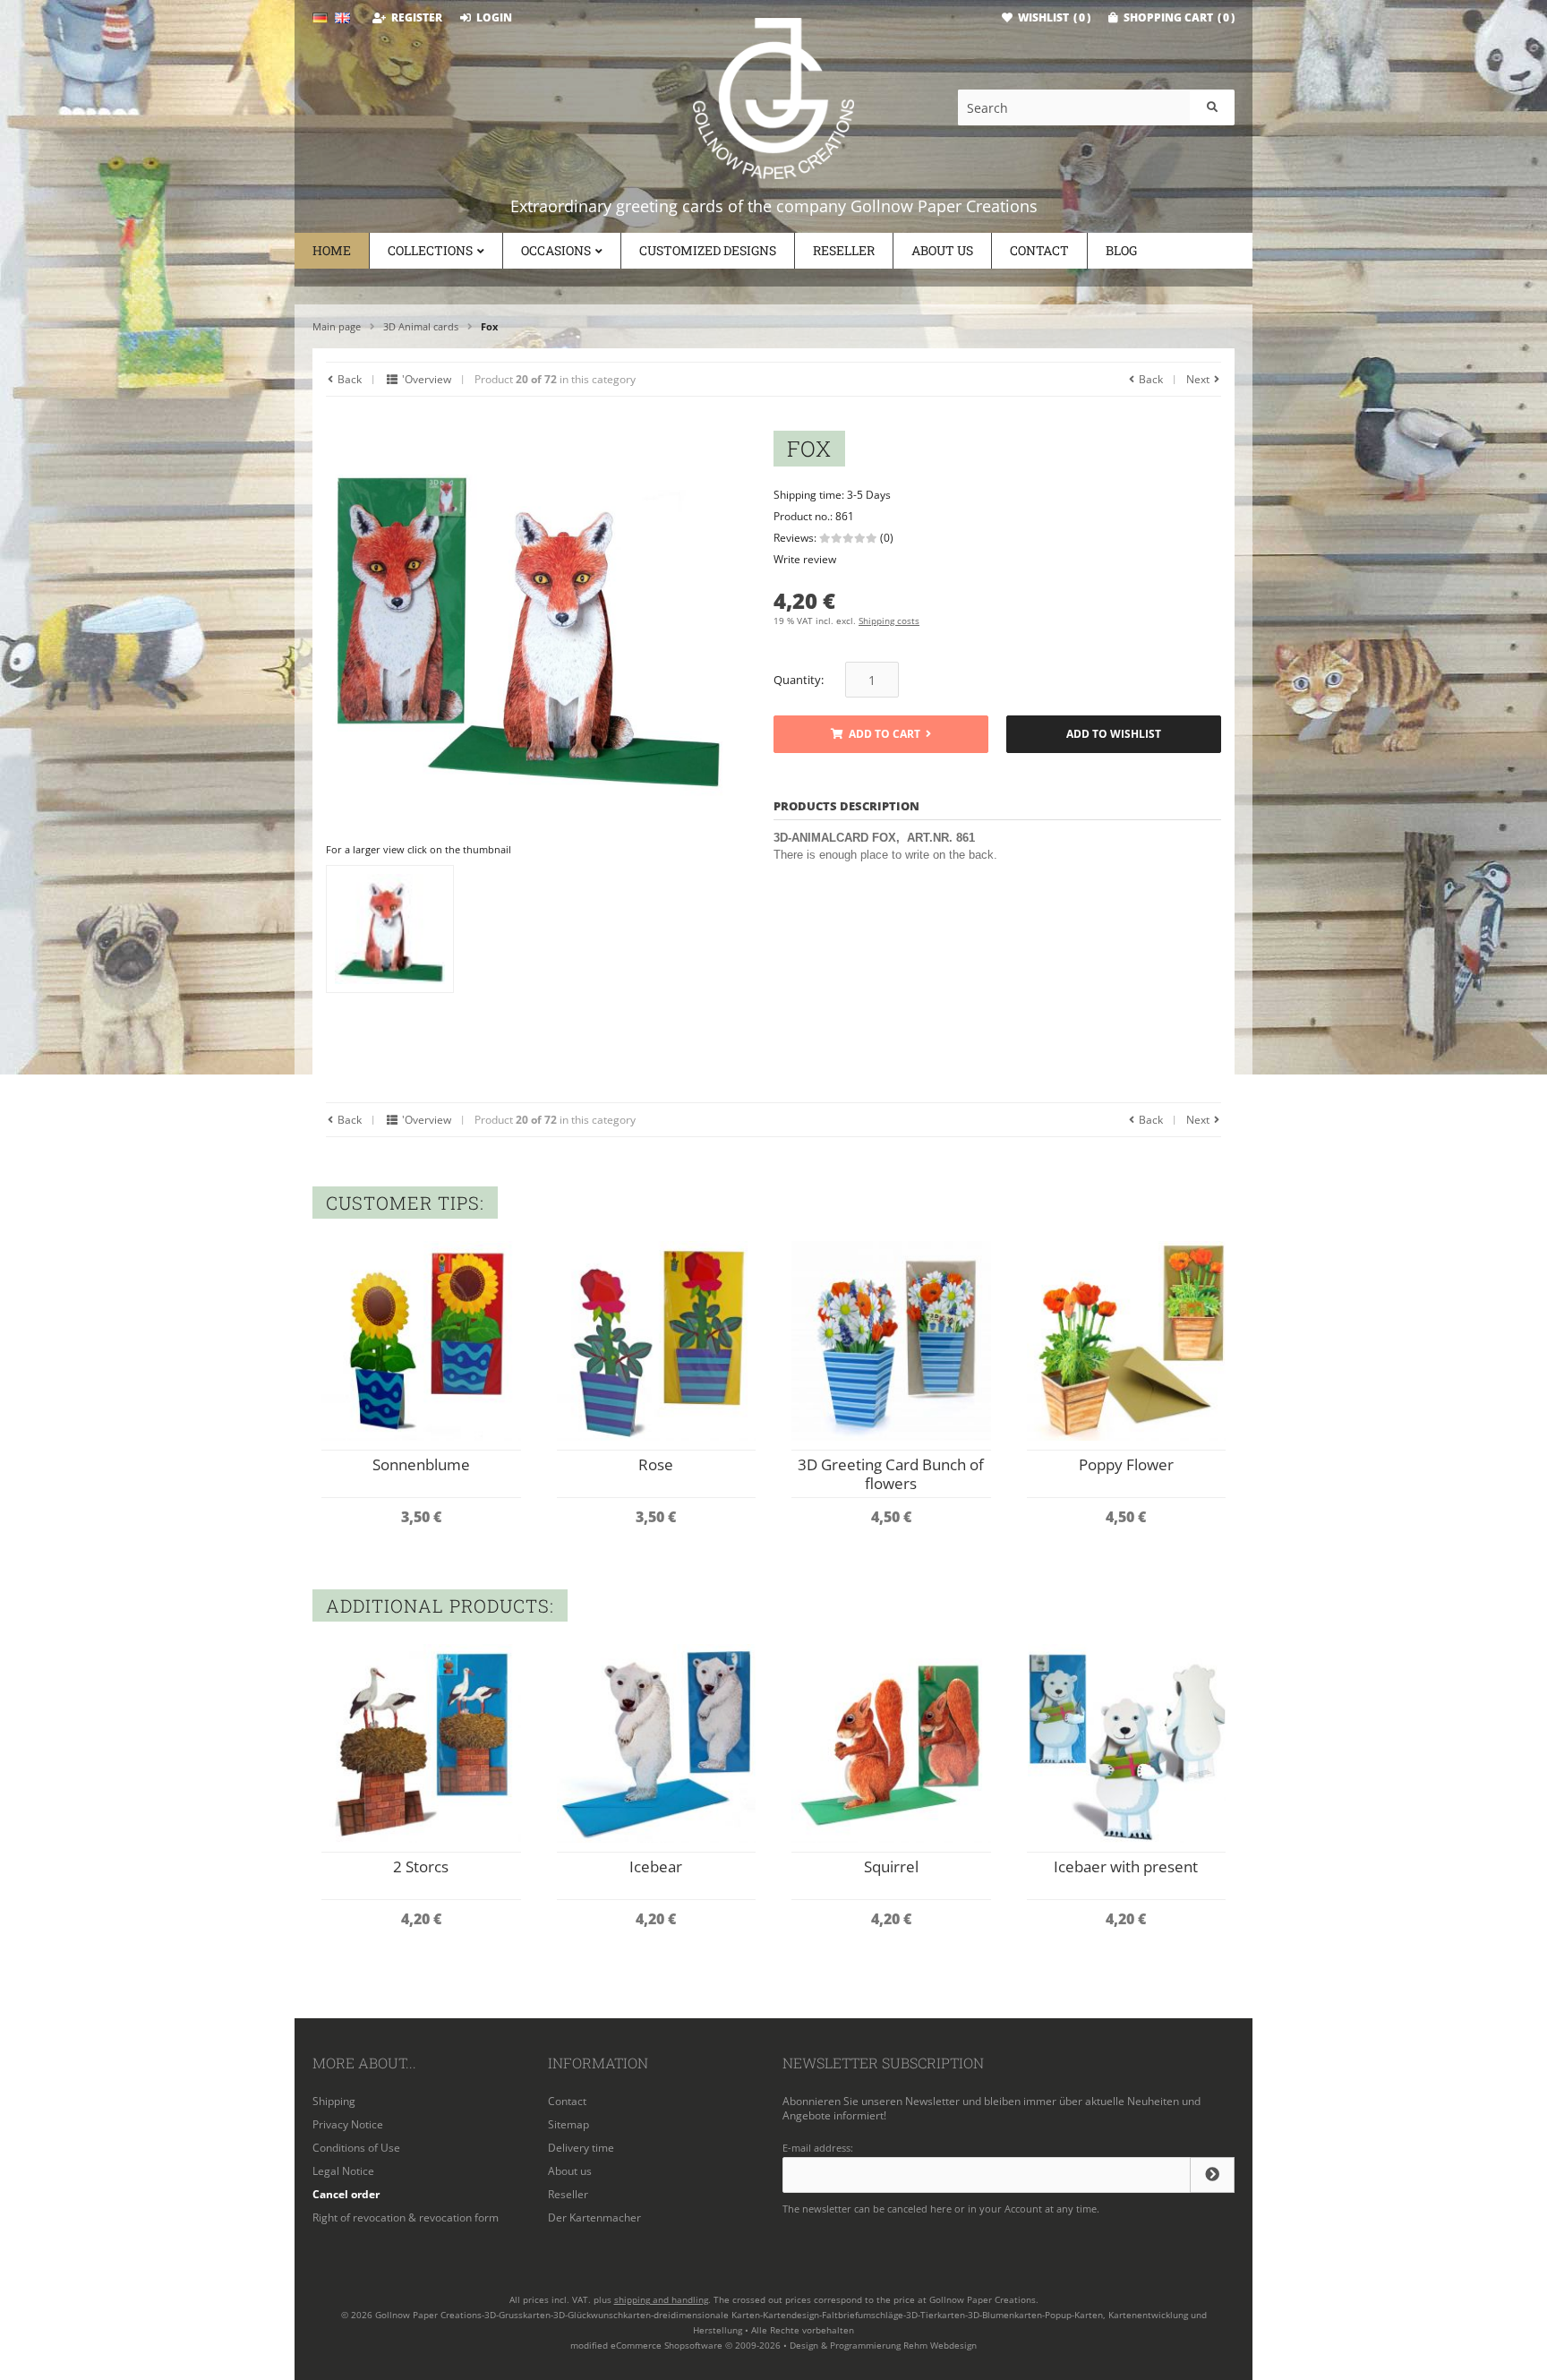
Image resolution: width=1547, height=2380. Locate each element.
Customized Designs (708, 250)
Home (332, 250)
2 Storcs (421, 1866)
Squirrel (891, 1866)
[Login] (1212, 2175)
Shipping (334, 2101)
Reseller (844, 250)
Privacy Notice (348, 2124)
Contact (1039, 250)
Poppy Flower (1126, 1464)
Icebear (656, 1866)
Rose (656, 1464)
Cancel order (346, 2194)
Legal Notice (343, 2171)
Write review (805, 559)
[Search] (1212, 107)
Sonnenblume (421, 1464)
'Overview (425, 379)
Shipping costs (889, 621)
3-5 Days (869, 495)
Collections (430, 250)
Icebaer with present (1126, 1866)
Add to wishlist (1114, 735)
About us (942, 250)
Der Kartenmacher (594, 2217)
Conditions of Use (356, 2148)
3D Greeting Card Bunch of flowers (891, 1474)
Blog (1121, 250)
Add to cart (881, 735)
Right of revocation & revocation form (406, 2217)
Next (1199, 379)
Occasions (556, 250)
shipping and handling (661, 2299)
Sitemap (568, 2124)
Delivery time (581, 2148)
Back (348, 379)
